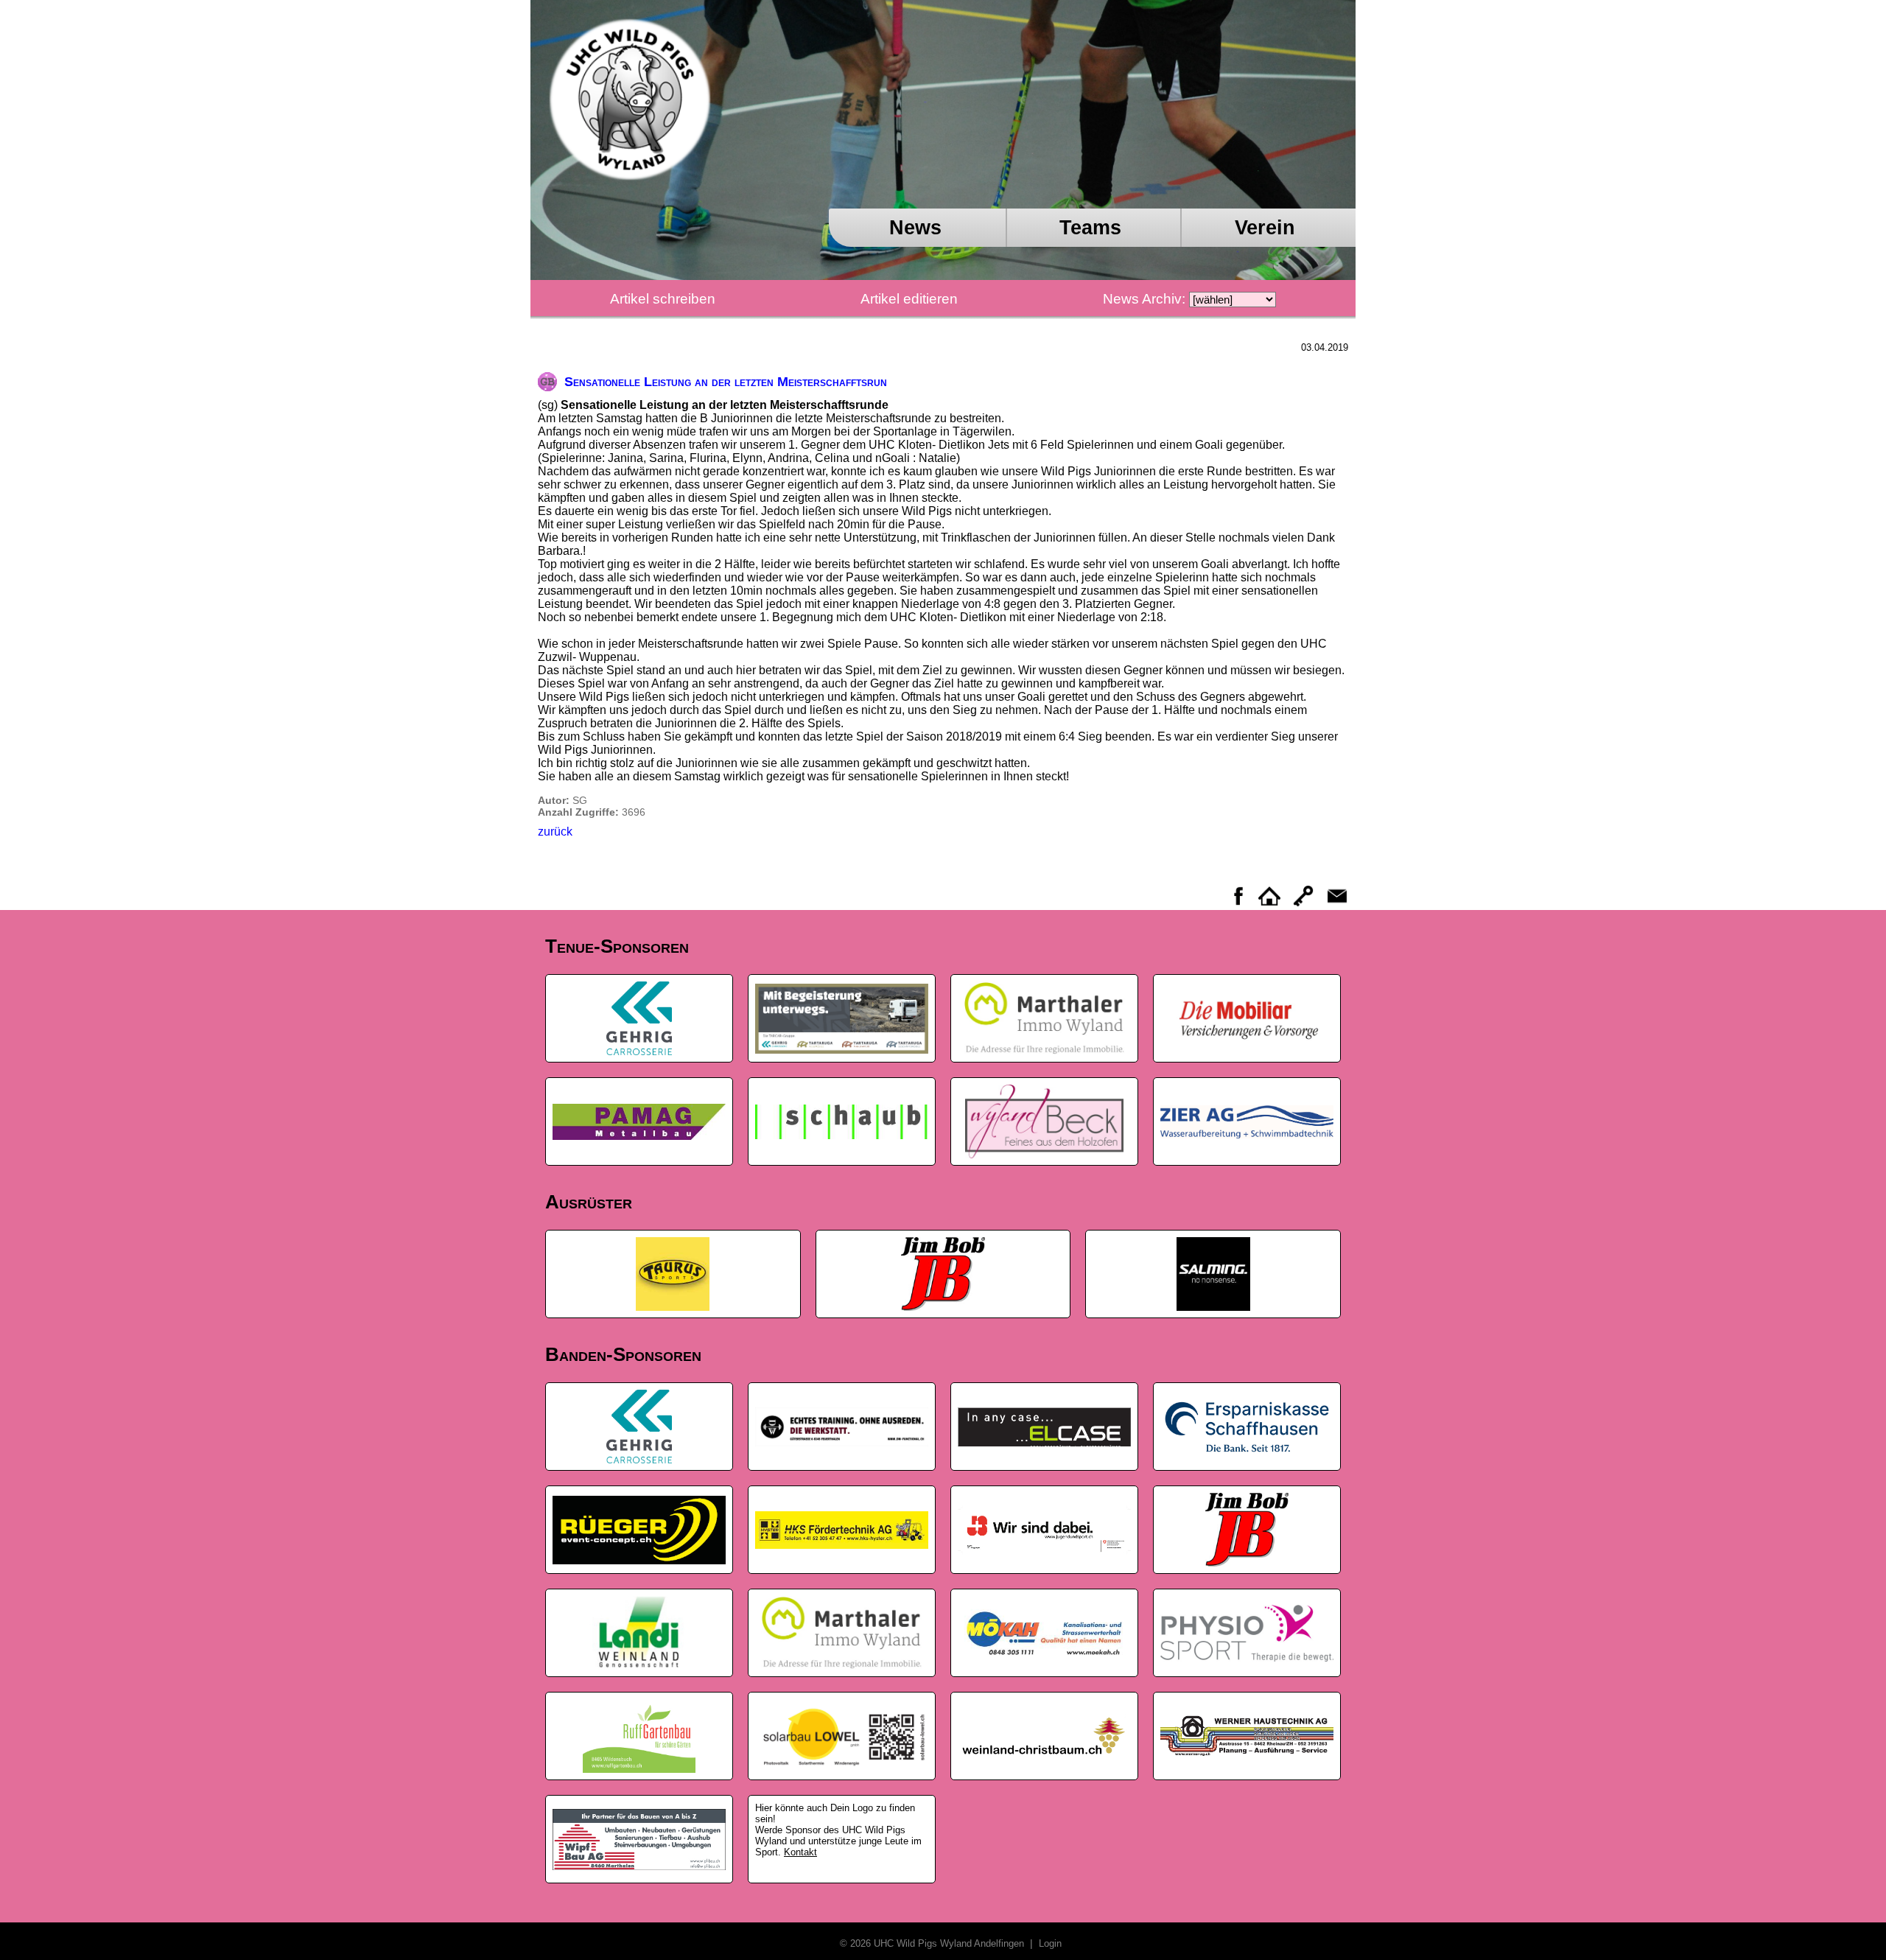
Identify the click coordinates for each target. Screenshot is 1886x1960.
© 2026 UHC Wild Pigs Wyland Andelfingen (933, 1943)
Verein (1265, 227)
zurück (555, 832)
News (915, 227)
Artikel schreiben (663, 299)
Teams (1090, 227)
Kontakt (800, 1852)
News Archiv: (1144, 299)
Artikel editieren (909, 299)
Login (1049, 1943)
